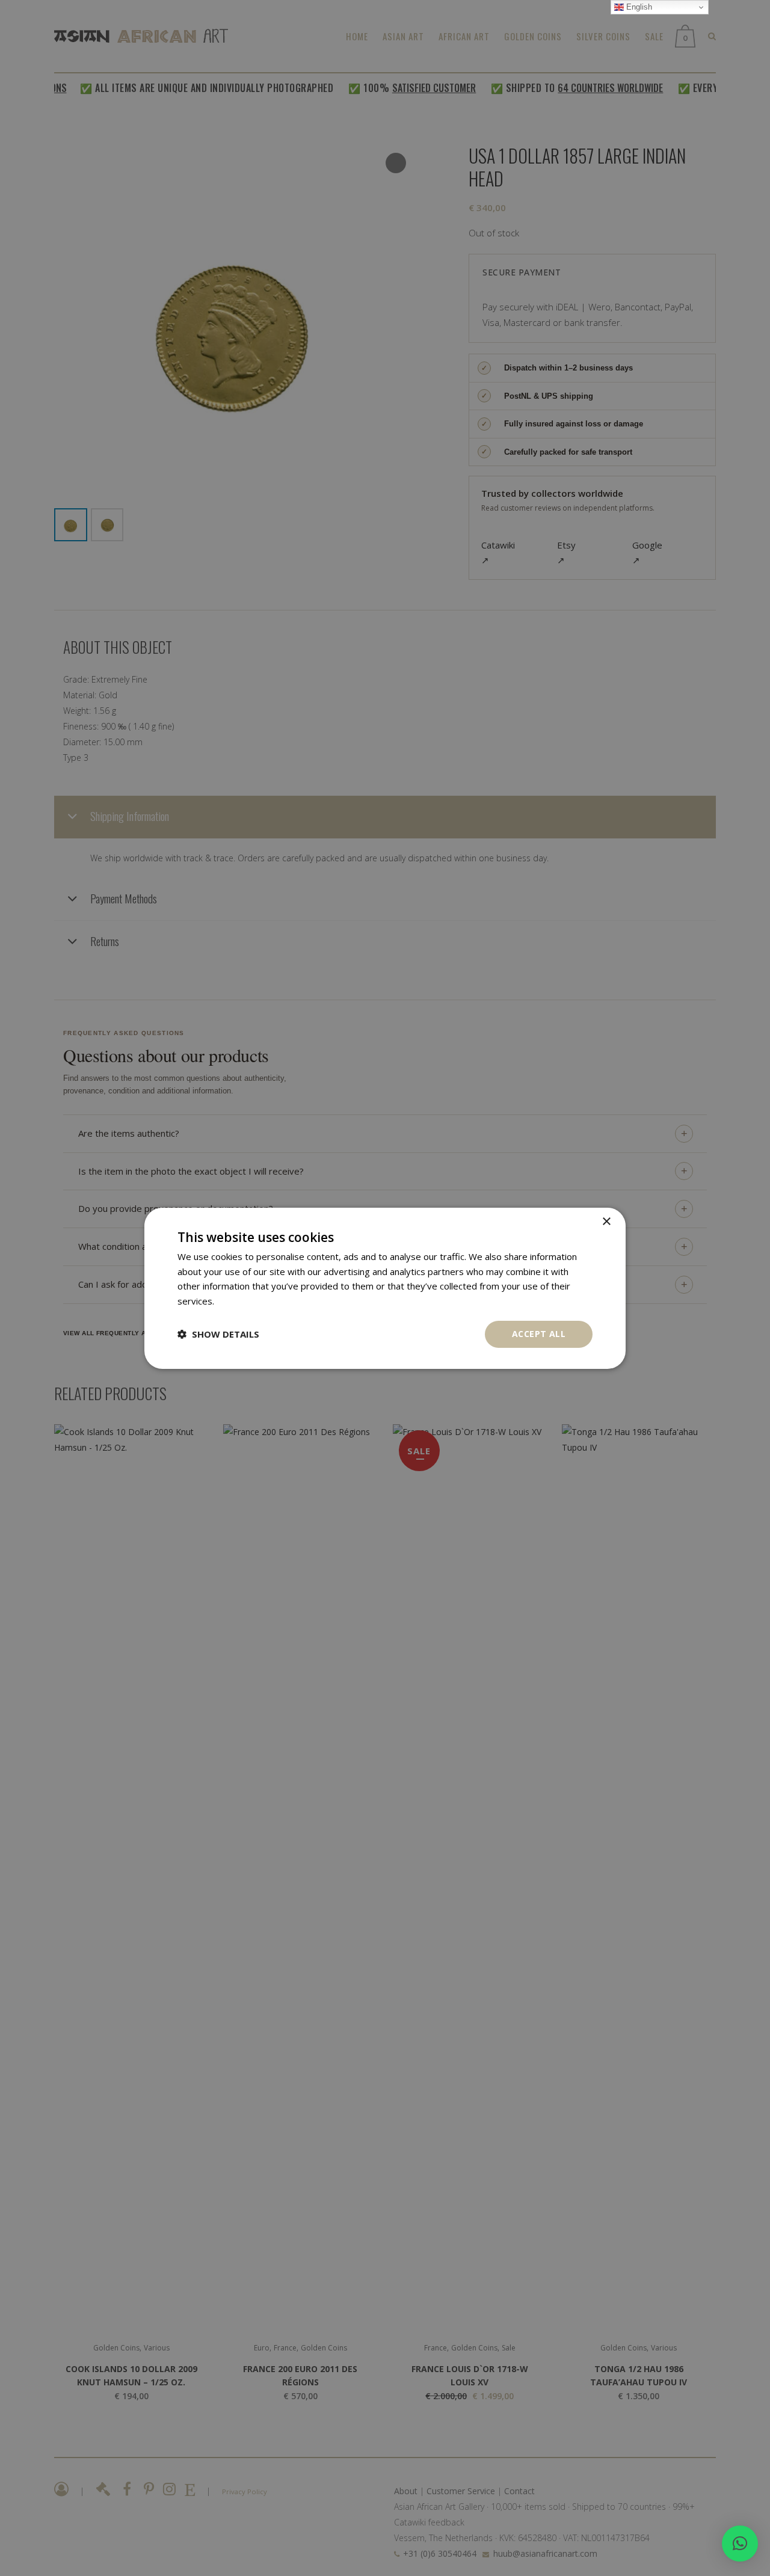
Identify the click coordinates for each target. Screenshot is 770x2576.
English (638, 7)
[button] (740, 2544)
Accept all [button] (539, 1334)
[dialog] (385, 1288)
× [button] (606, 1221)
